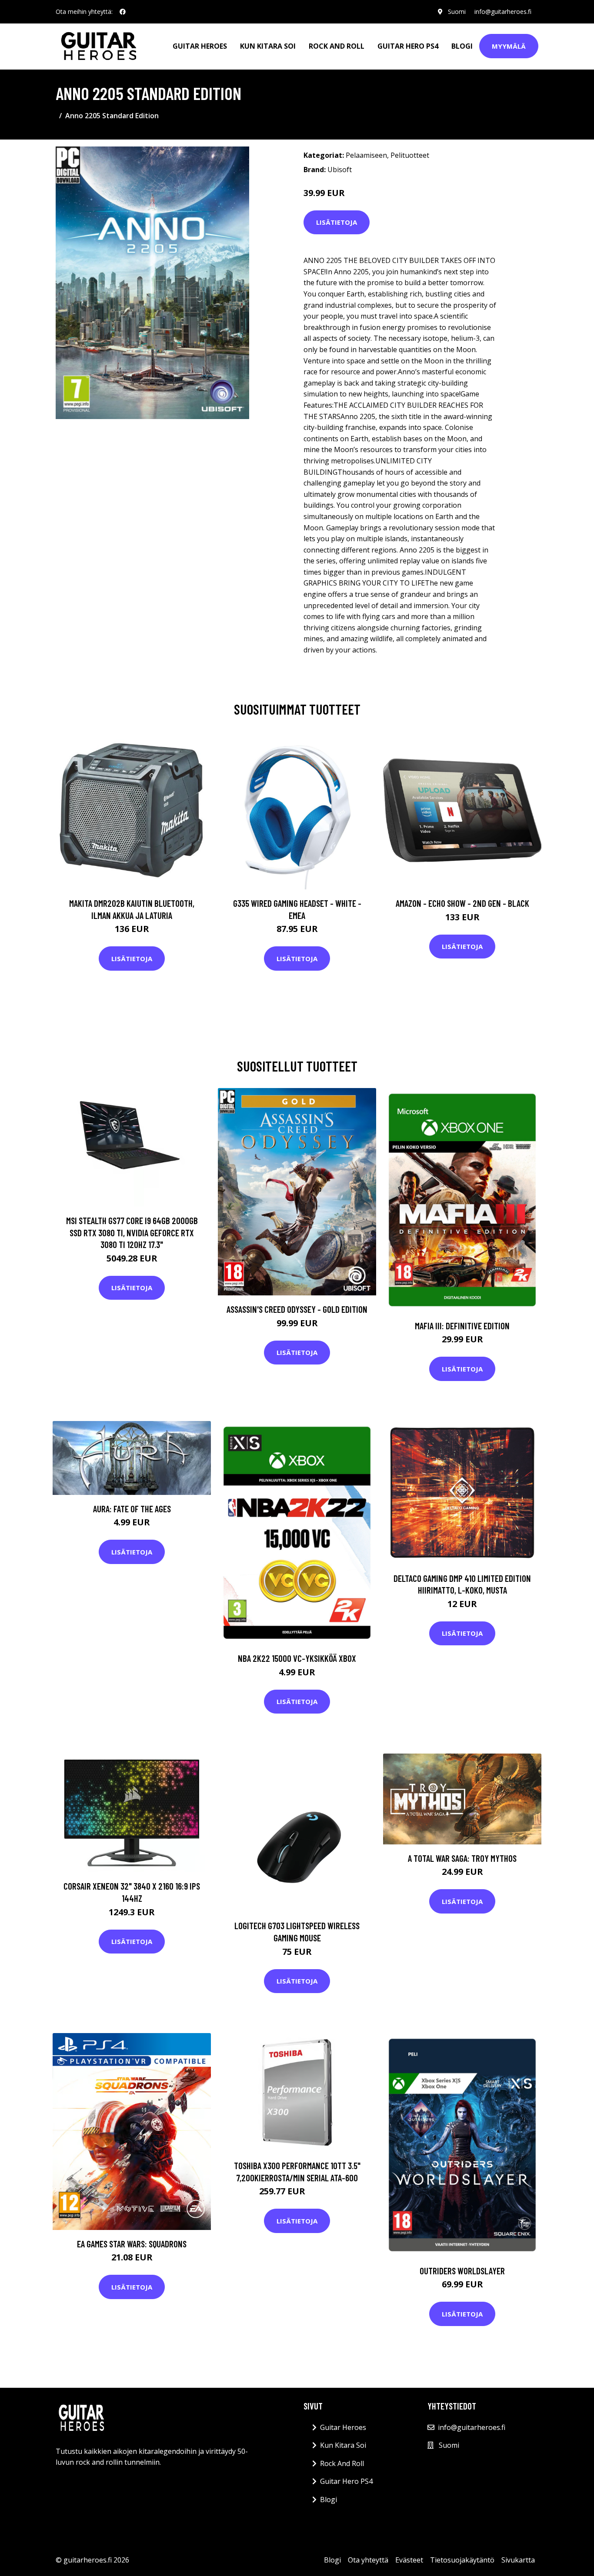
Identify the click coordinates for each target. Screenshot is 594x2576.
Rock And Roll (337, 46)
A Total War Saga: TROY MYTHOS (462, 1858)
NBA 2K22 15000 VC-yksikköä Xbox (297, 1658)
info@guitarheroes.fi (503, 12)
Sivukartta (518, 2560)
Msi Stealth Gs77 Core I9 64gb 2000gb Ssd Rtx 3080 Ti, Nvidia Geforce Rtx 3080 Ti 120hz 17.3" (132, 1232)
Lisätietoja (337, 222)
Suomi (457, 12)
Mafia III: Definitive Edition (462, 1326)
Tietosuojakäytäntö (462, 2560)
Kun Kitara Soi (268, 46)
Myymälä (509, 46)
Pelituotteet (410, 155)
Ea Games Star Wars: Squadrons (132, 2244)
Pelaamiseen (366, 155)
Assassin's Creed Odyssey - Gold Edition (297, 1309)
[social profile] (123, 12)
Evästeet (409, 2560)
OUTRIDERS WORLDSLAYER (462, 2271)
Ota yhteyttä (368, 2560)
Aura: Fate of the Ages (132, 1509)
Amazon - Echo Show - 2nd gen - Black (462, 903)
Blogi (462, 46)
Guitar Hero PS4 (408, 46)
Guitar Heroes (200, 46)
